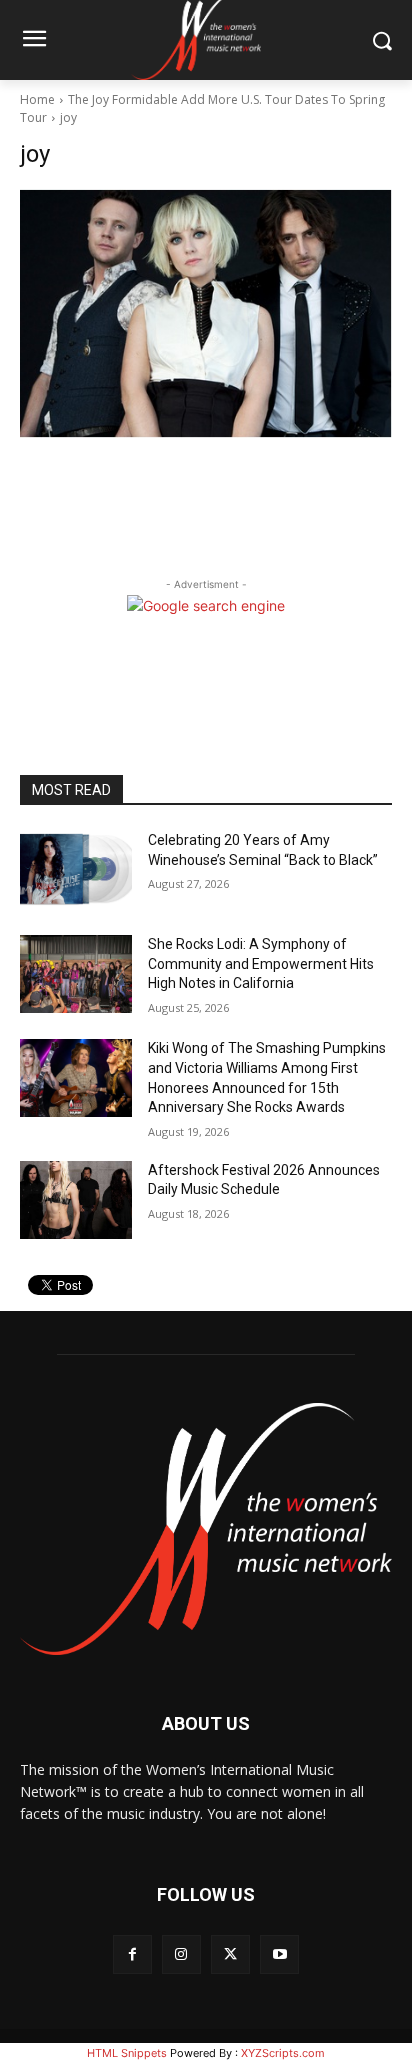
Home (37, 99)
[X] (230, 1954)
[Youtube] (279, 1954)
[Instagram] (181, 1954)
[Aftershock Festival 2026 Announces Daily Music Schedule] (76, 1200)
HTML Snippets (127, 2053)
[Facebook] (132, 1954)
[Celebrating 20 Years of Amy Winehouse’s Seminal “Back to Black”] (76, 870)
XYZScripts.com (283, 2053)
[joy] (206, 313)
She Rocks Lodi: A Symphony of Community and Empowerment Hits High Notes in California (261, 963)
